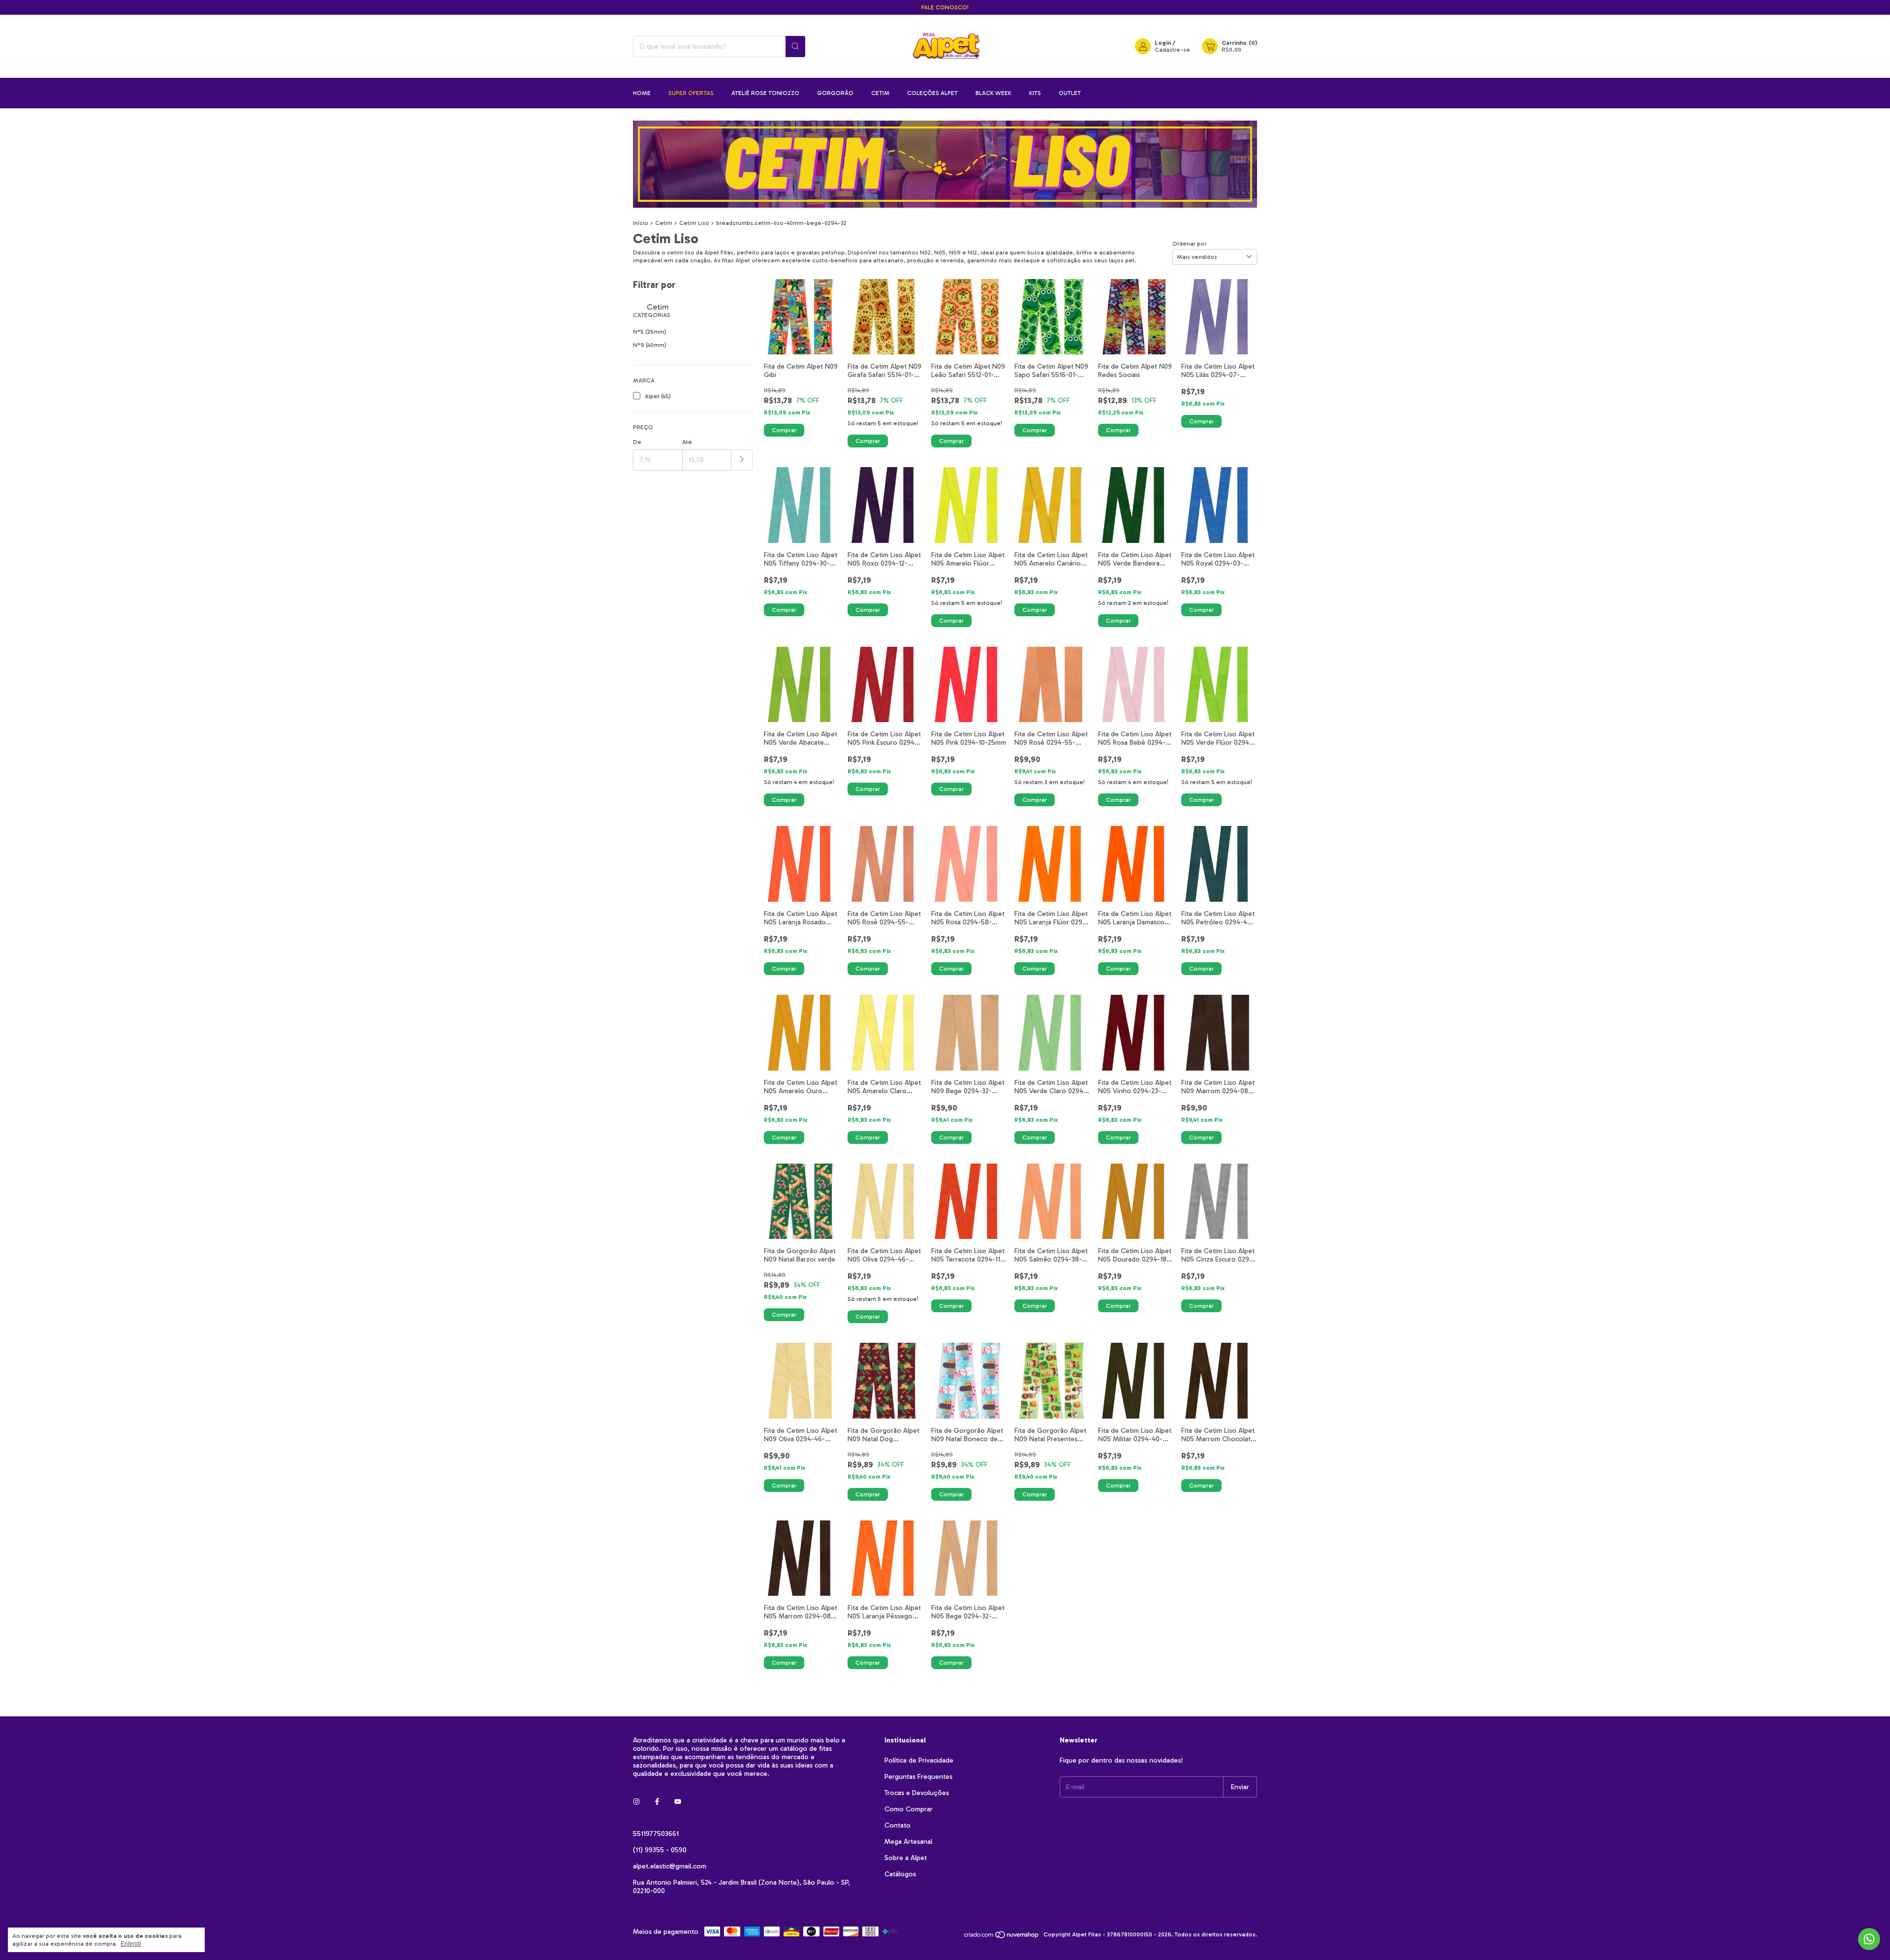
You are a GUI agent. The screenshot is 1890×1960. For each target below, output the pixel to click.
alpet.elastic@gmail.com (670, 1866)
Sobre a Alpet (906, 1858)
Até (687, 442)
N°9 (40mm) (650, 345)
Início (641, 223)
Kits (1035, 93)
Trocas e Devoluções (917, 1793)
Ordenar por (1189, 244)
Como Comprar (909, 1809)
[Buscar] (795, 47)
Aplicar (742, 460)
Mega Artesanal (908, 1842)
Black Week (993, 93)
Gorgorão (835, 93)
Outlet (1070, 93)
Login (1163, 43)
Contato (898, 1825)
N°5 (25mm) (650, 332)
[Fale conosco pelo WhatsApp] (1869, 1939)
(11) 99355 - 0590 (660, 1850)
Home (642, 93)
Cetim (880, 93)
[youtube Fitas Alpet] (678, 1802)
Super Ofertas (691, 93)
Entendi (131, 1944)
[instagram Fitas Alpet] (636, 1802)
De (637, 442)
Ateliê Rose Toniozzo (765, 93)
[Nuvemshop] (1002, 1937)
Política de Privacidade (919, 1760)
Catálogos (900, 1874)
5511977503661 (656, 1834)
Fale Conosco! (945, 7)
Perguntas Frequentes (918, 1777)
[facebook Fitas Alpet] (657, 1802)
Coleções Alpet (932, 93)
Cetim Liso (694, 223)
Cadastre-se (1172, 50)
